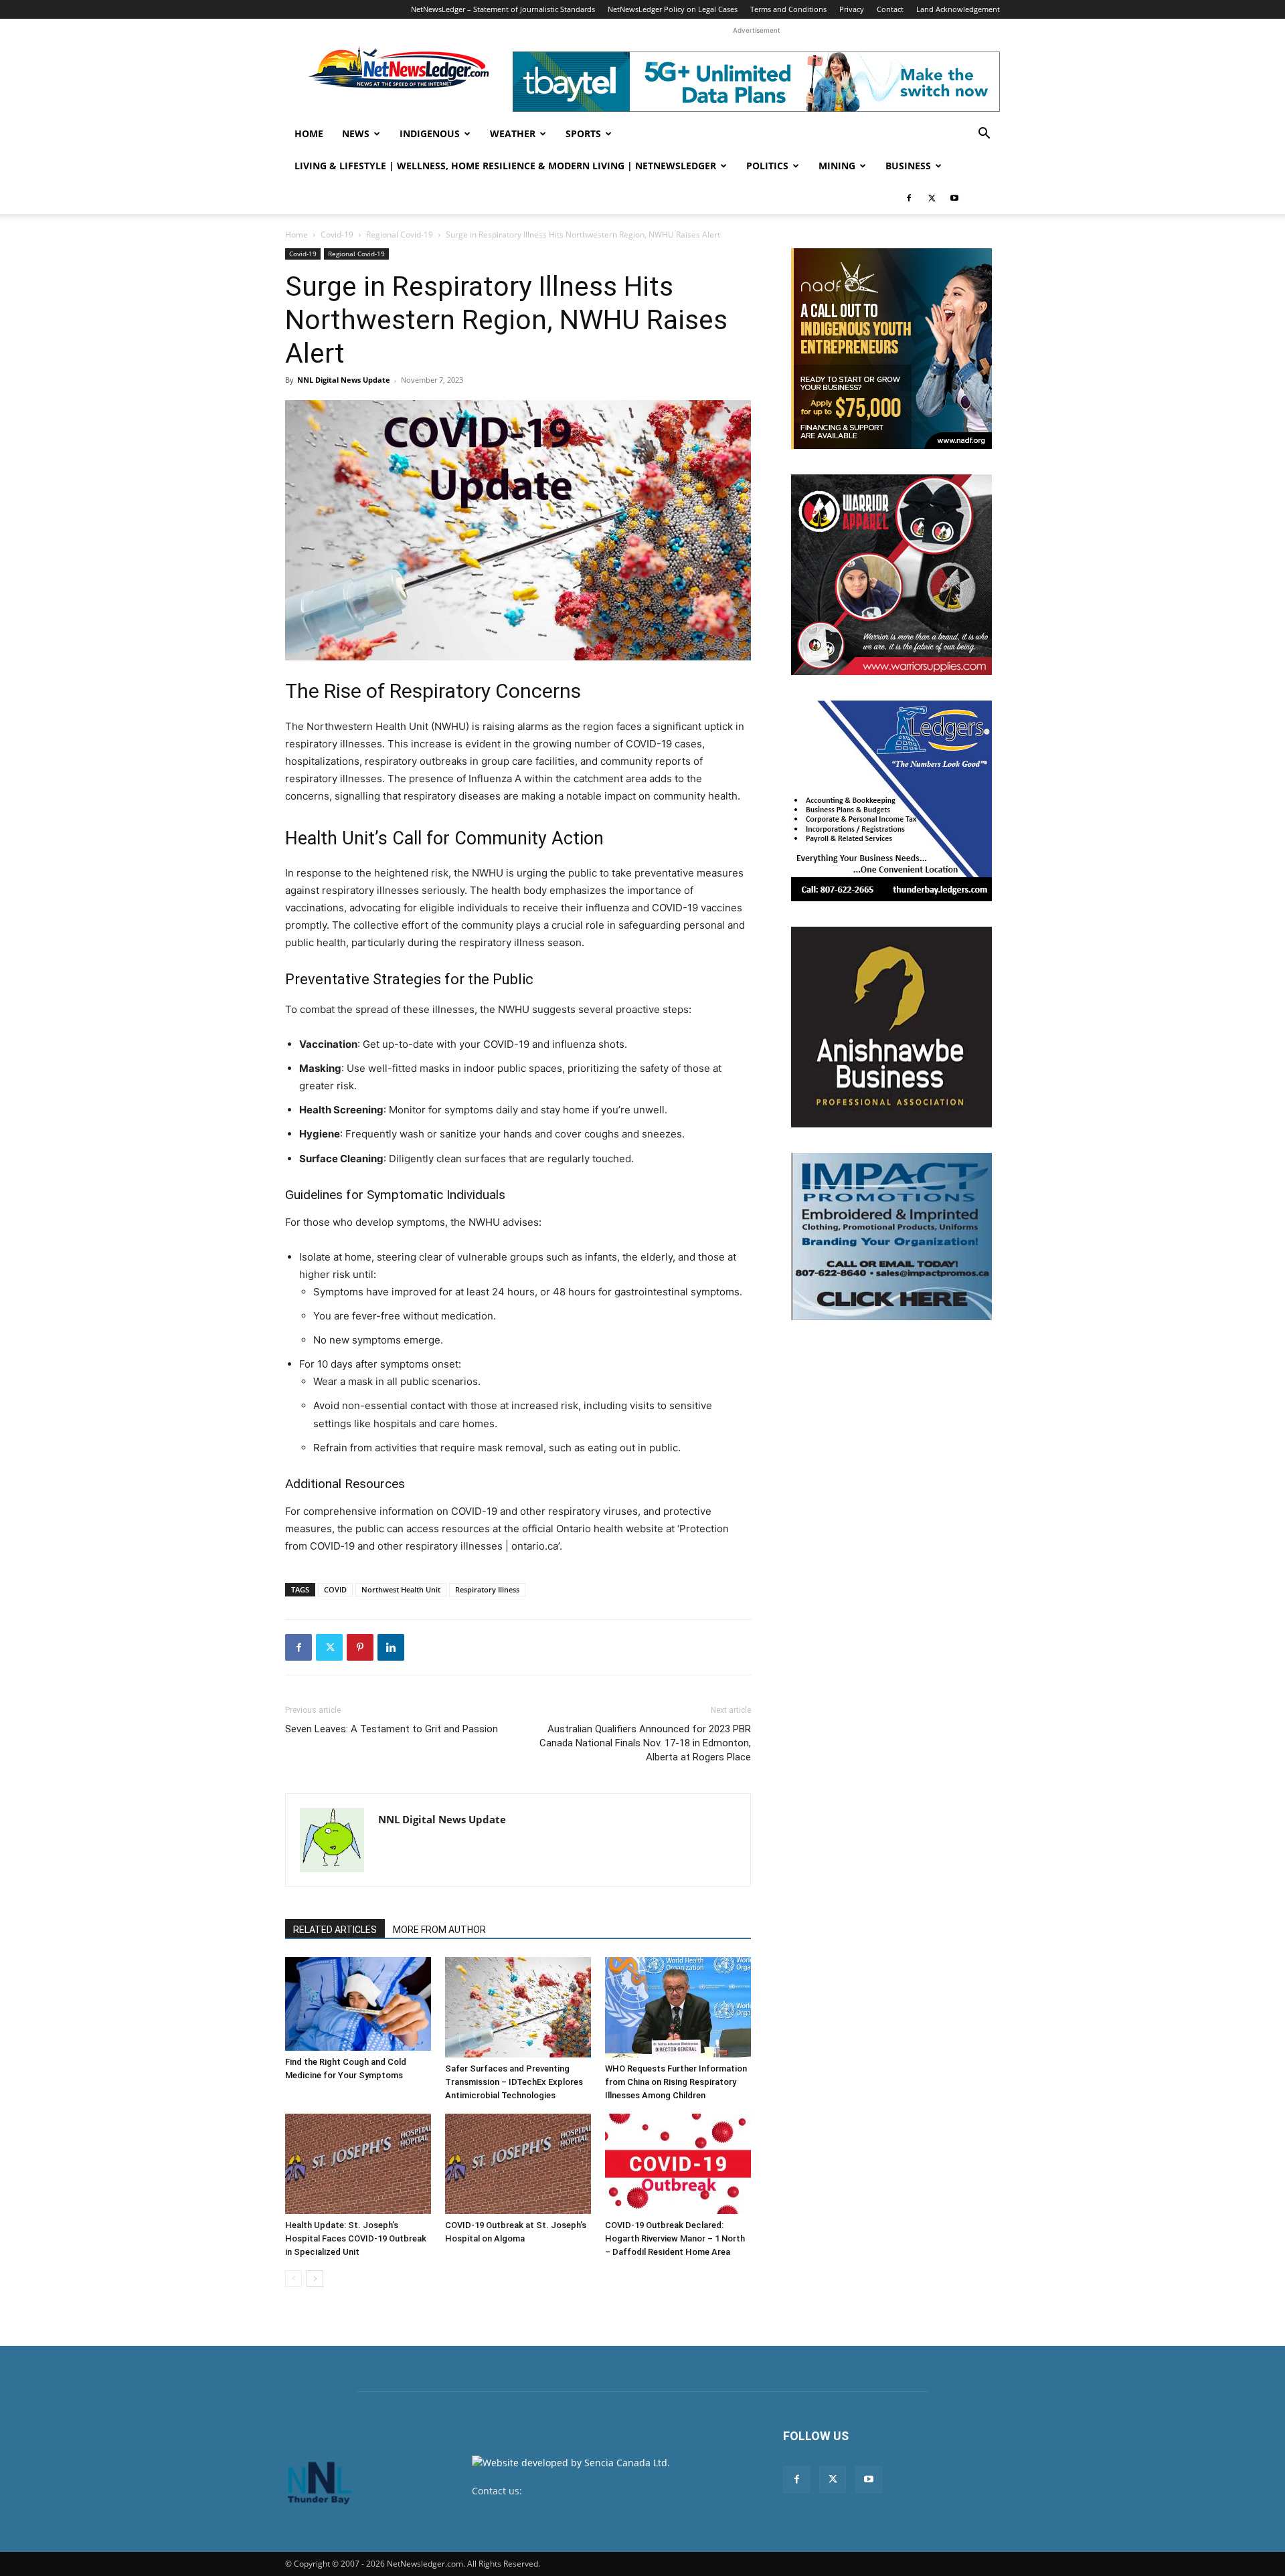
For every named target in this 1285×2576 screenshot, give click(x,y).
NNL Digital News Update (344, 380)
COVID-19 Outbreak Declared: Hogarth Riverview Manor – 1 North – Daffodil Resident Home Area (675, 2238)
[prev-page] (293, 2279)
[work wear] (891, 575)
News (356, 133)
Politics (767, 166)
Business (908, 166)
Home (309, 133)
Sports (583, 133)
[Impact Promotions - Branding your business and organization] (891, 1236)
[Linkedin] (391, 1647)
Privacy (852, 9)
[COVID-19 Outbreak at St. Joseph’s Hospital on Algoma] (518, 2164)
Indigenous (430, 133)
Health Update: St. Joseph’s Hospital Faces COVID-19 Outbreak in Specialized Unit (356, 2238)
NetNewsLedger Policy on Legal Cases (673, 9)
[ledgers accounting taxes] (891, 801)
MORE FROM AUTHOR (439, 1930)
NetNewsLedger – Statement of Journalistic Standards (503, 9)
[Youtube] (954, 198)
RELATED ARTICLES (335, 1930)
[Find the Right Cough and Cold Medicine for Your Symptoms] (358, 2004)
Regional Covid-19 (400, 235)
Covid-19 (337, 235)
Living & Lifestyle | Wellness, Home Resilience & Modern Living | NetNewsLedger (505, 166)
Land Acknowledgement (958, 9)
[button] (984, 135)
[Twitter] (932, 198)
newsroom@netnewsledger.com (597, 2491)
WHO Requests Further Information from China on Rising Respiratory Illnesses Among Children (676, 2082)
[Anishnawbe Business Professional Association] (891, 1027)
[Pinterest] (360, 1647)
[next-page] (315, 2279)
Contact (890, 9)
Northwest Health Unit (401, 1589)
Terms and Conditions (788, 9)
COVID (335, 1589)
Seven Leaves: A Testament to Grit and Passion (392, 1729)
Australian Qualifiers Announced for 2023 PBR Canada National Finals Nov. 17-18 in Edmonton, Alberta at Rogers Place (645, 1743)
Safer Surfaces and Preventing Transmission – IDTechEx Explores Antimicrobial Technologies (514, 2082)
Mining (837, 166)
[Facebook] (909, 198)
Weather (513, 133)
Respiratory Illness (487, 1589)
